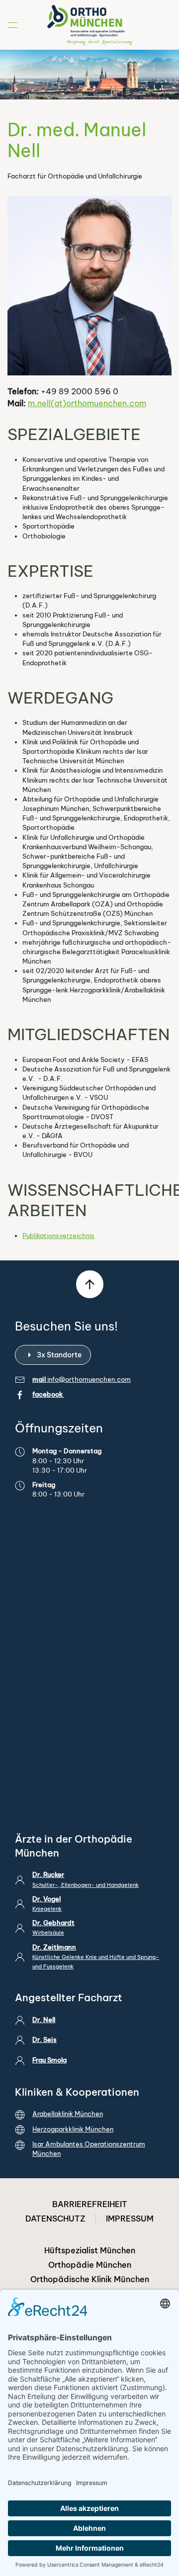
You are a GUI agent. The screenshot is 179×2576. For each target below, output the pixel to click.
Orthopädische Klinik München (90, 2279)
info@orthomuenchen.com (89, 1379)
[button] (12, 25)
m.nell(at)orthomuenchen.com (87, 403)
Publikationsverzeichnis (58, 1236)
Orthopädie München (90, 2265)
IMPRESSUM (130, 2219)
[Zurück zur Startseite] (89, 25)
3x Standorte (59, 1355)
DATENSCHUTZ (55, 2219)
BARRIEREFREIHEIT (90, 2204)
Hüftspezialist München (90, 2250)
